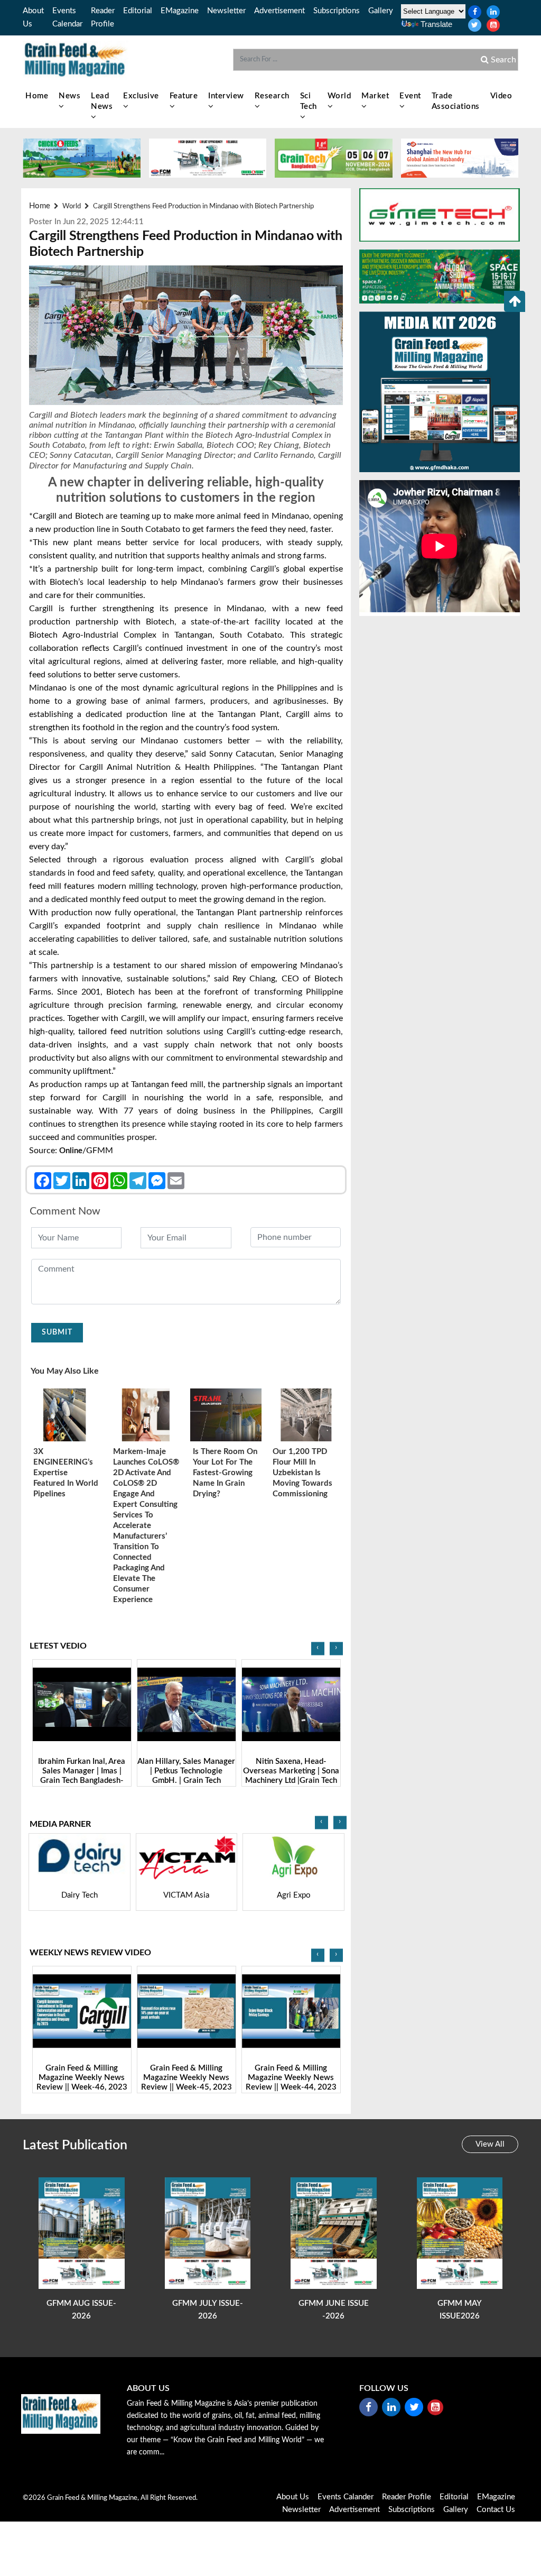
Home (37, 96)
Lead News (102, 101)
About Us (293, 2497)
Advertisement (279, 11)
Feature (184, 96)
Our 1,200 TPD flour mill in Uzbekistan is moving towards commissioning (302, 1473)
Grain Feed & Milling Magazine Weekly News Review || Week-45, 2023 (82, 2078)
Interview (226, 96)
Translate (436, 24)
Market (375, 96)
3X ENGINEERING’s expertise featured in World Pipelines (66, 1473)
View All (490, 2144)
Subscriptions (337, 11)
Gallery (381, 11)
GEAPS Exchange (293, 1895)
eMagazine (180, 11)
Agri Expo (186, 1895)
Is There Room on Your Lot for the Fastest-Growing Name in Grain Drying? (225, 1473)
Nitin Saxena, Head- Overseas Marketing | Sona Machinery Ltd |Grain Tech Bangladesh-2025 (186, 1776)
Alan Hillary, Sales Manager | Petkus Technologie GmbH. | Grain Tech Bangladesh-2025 (82, 1776)
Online (71, 1151)
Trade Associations (456, 101)
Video (501, 96)
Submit (57, 1332)
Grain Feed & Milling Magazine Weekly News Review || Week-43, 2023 (291, 2078)
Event (410, 96)
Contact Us (496, 2510)
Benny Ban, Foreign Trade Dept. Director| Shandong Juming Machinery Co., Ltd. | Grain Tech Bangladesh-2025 (291, 1781)
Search (502, 60)
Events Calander (346, 2497)
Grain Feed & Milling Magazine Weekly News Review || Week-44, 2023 (186, 2078)
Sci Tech (309, 101)
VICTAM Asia (79, 1895)
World (339, 96)
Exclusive (141, 96)
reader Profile (407, 2497)
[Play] (82, 1704)
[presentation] (318, 1648)
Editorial (138, 11)
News (69, 96)
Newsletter (226, 11)
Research (272, 96)
